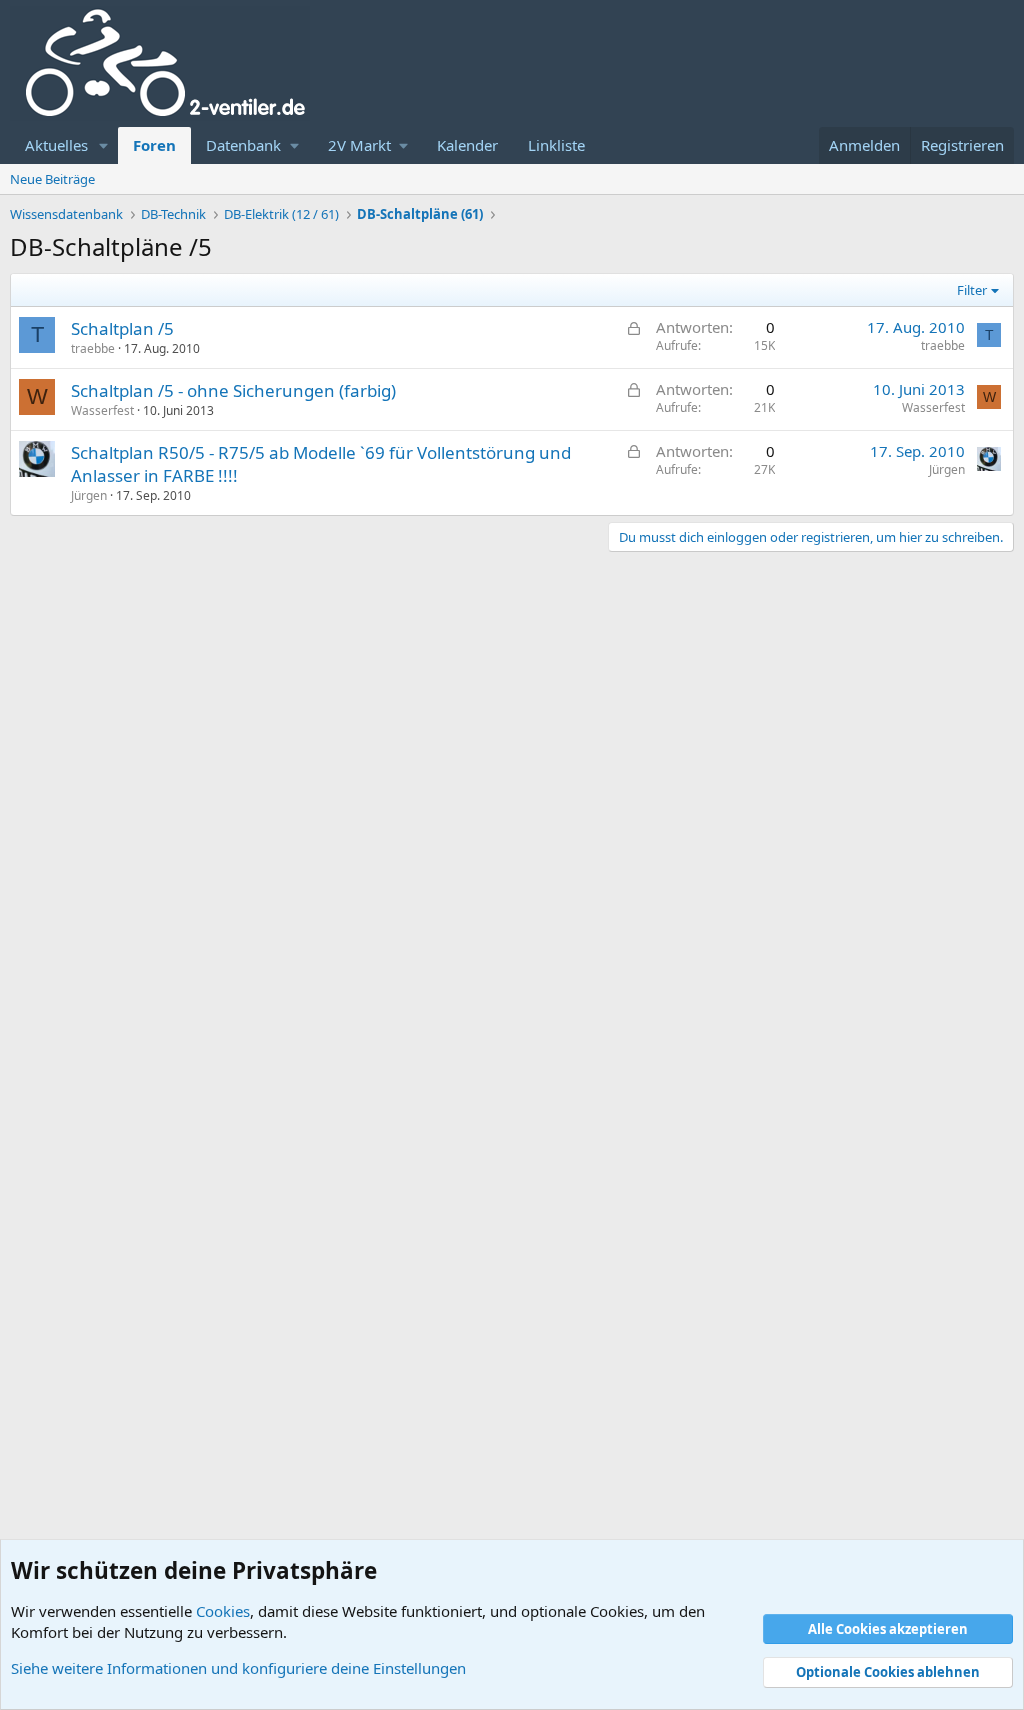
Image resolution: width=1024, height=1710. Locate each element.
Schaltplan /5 (122, 328)
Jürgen (89, 495)
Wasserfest (102, 410)
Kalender (467, 145)
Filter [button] (972, 290)
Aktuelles (56, 145)
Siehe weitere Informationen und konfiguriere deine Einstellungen (238, 1668)
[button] (104, 145)
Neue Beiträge (52, 179)
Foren (154, 145)
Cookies (223, 1611)
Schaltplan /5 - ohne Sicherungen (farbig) (233, 390)
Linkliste (556, 145)
